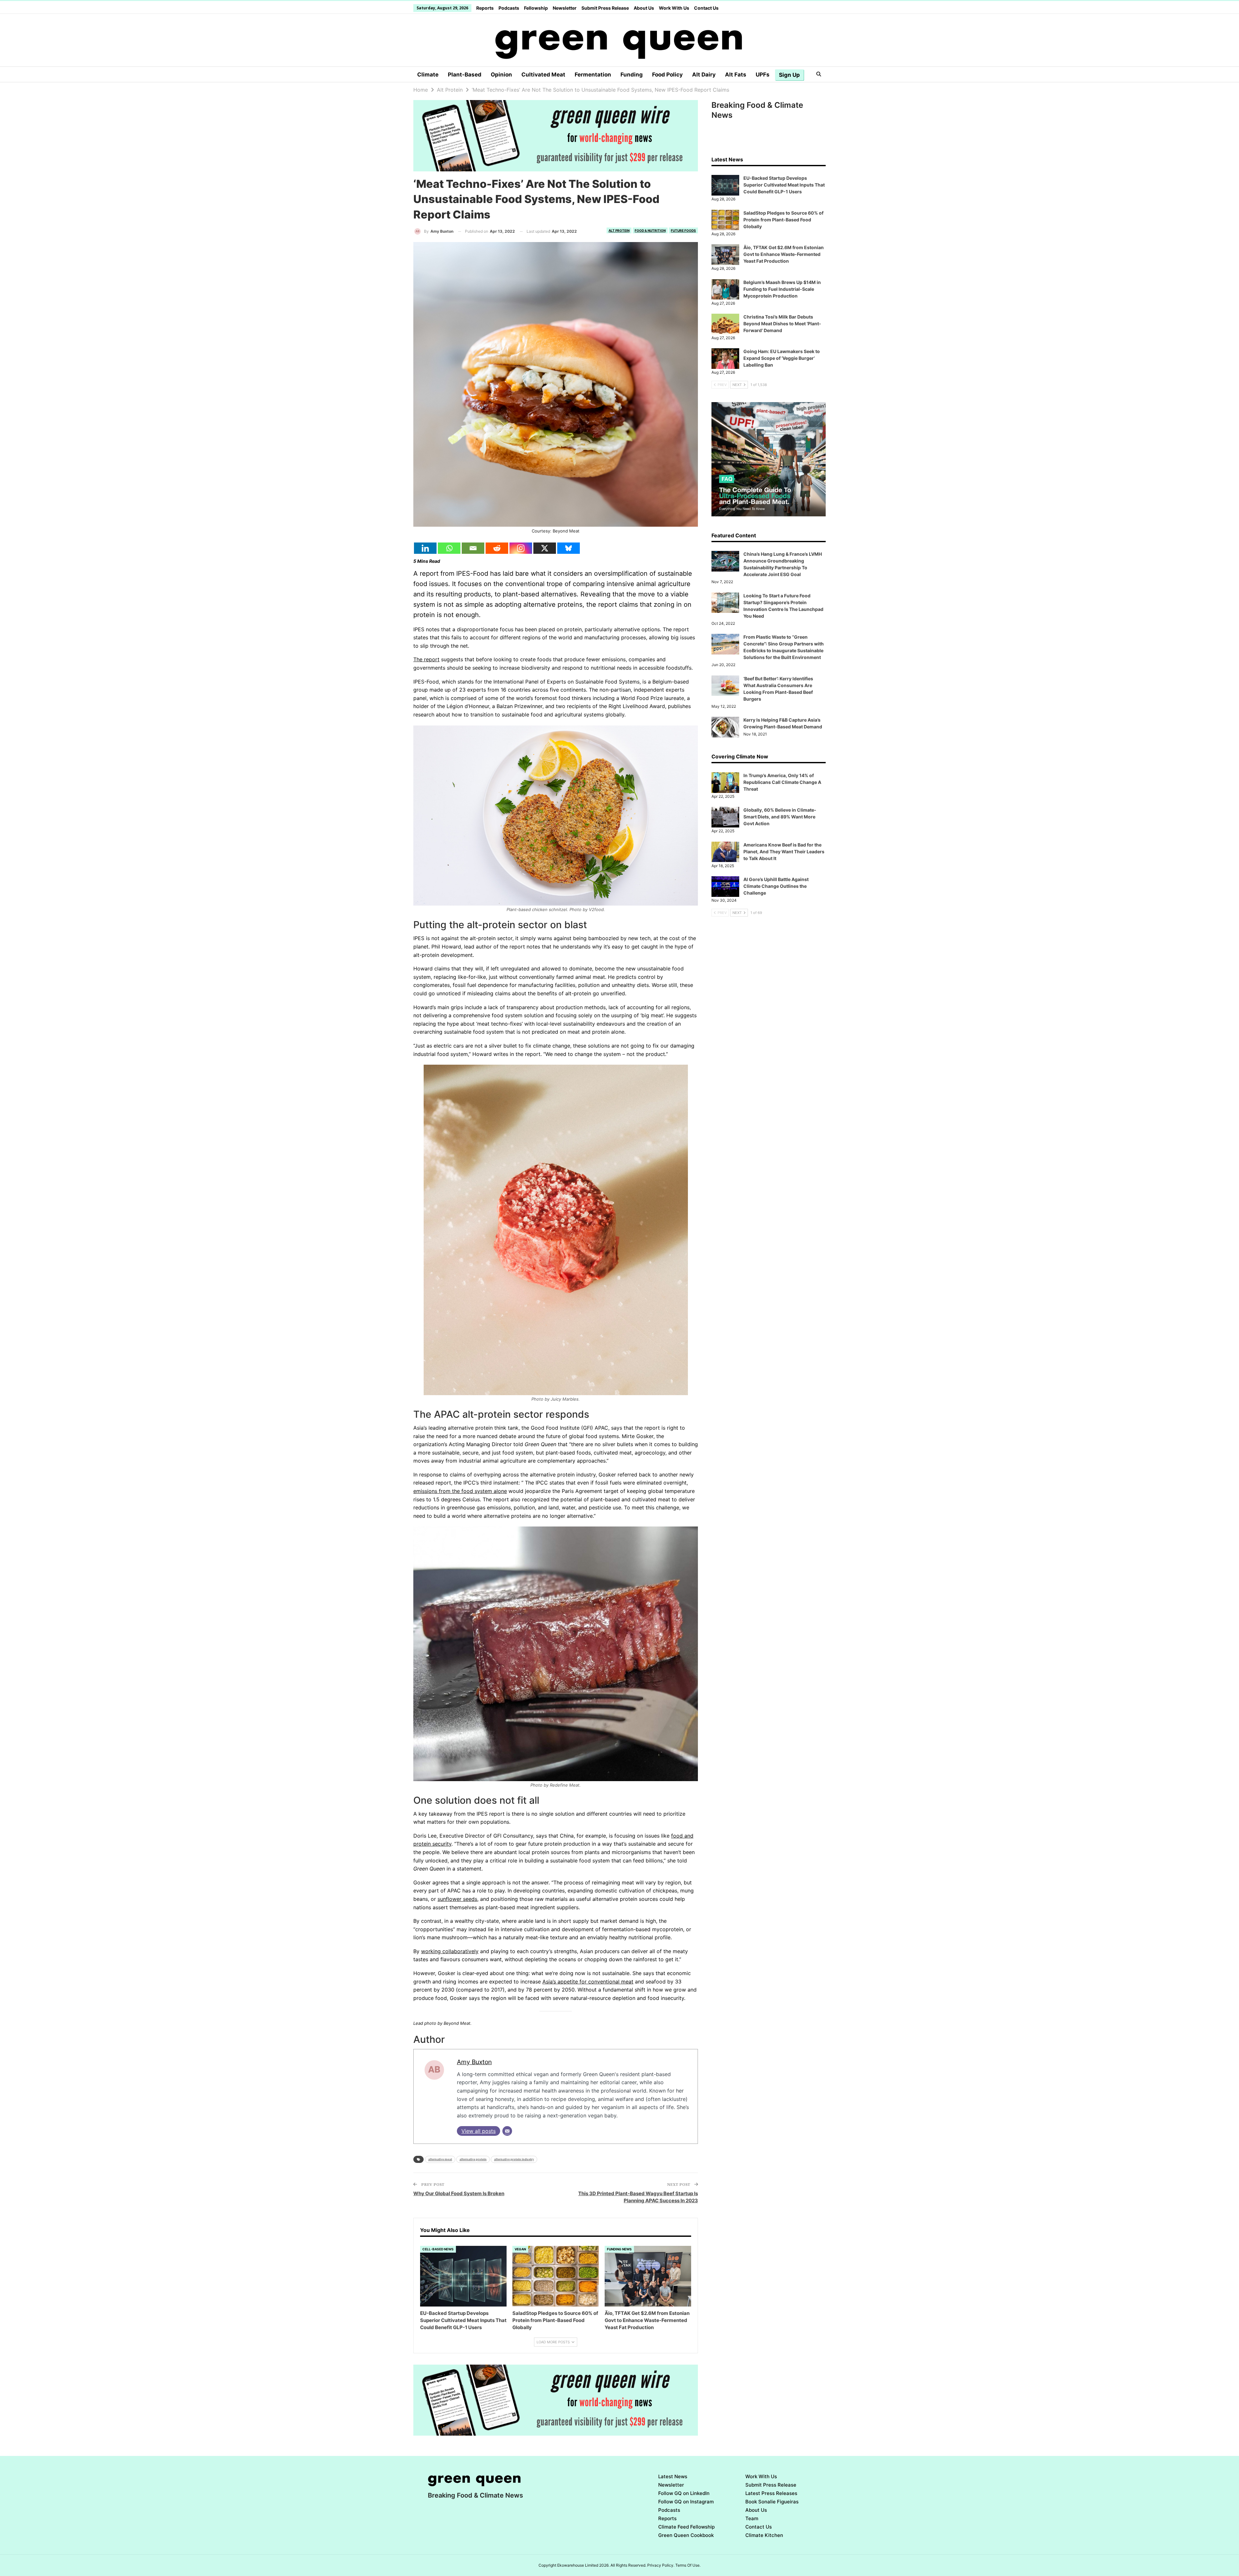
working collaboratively (450, 1951)
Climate (428, 75)
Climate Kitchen (764, 2535)
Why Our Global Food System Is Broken (459, 2193)
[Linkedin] (425, 548)
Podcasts (509, 8)
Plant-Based (465, 75)
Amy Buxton (474, 2062)
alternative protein (473, 2159)
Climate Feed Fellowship (686, 2527)
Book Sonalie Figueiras (772, 2502)
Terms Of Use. (688, 2565)
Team (752, 2518)
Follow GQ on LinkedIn (684, 2493)
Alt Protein (619, 230)
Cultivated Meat (543, 75)
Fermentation (593, 75)
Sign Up (789, 75)
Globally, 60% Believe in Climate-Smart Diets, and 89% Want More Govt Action (780, 817)
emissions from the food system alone (460, 1491)
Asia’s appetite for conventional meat (588, 1982)
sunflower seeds (457, 1899)
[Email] (473, 548)
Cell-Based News (438, 2249)
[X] (545, 548)
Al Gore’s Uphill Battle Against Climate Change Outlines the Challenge (776, 886)
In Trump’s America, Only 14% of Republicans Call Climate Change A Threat (782, 782)
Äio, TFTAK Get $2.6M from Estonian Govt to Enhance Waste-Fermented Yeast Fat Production (784, 254)
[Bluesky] (569, 548)
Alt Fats (736, 75)
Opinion (501, 75)
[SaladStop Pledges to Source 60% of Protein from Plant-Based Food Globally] (556, 2276)
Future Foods (683, 230)
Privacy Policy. (661, 2565)
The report (426, 659)
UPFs (763, 75)
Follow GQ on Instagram (686, 2502)
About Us (644, 8)
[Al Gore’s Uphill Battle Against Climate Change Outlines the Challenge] (725, 887)
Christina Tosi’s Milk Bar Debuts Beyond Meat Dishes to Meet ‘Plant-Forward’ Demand (782, 324)
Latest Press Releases (771, 2493)
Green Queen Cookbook (686, 2535)
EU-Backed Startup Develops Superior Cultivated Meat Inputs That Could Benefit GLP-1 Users (784, 185)
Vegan (520, 2249)
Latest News (673, 2476)
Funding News (619, 2249)
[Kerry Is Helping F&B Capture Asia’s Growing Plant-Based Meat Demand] (725, 727)
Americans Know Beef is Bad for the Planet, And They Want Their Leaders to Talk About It (784, 852)
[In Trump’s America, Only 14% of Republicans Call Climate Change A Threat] (725, 783)
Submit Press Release (605, 8)
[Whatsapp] (449, 548)
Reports (485, 8)
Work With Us (674, 8)
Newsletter (565, 8)
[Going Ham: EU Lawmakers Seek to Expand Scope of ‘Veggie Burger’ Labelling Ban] (725, 359)
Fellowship (536, 8)
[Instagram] (521, 548)
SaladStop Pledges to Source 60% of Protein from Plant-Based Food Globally (783, 220)
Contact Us (706, 8)
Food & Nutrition (650, 230)
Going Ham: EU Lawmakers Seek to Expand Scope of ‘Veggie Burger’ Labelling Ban (782, 358)
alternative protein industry (514, 2159)
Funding (632, 75)
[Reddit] (497, 548)
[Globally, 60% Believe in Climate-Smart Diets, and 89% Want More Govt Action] (725, 817)
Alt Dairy (704, 75)
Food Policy (667, 75)
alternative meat (440, 2159)
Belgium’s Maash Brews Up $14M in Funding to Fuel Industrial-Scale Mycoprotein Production (782, 289)
